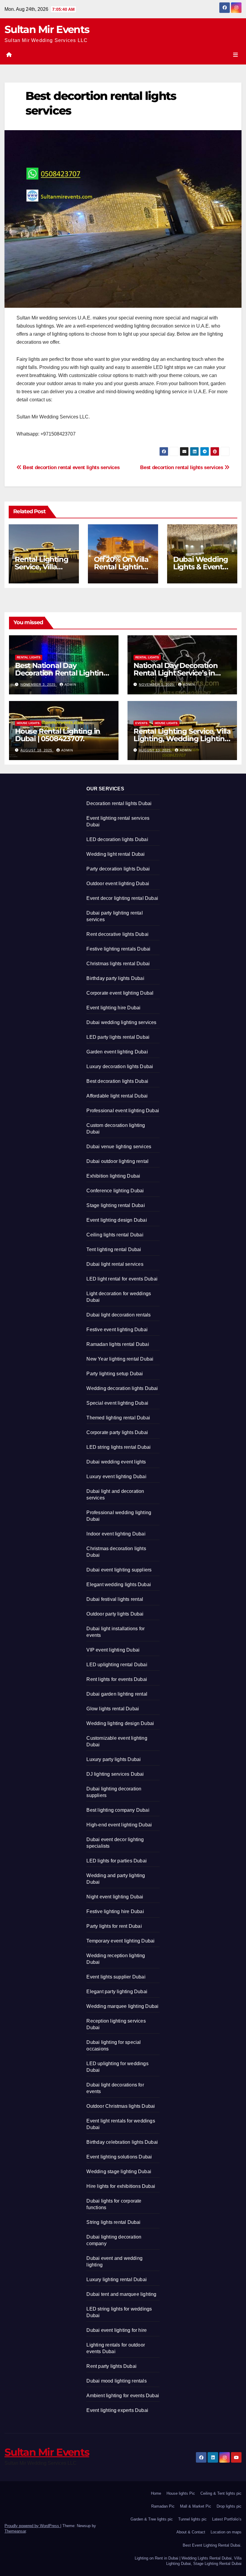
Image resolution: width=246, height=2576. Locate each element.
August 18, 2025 (37, 750)
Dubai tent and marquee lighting (121, 2294)
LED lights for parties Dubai (117, 1861)
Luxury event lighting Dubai (116, 1477)
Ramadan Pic (163, 2506)
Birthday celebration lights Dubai (122, 2142)
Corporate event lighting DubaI (120, 993)
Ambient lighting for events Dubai (123, 2396)
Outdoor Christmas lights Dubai (121, 2106)
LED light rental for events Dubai (122, 1279)
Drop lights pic (229, 2506)
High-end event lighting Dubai (119, 1825)
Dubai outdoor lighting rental (117, 1161)
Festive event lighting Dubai (117, 1330)
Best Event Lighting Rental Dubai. (212, 2545)
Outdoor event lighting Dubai (118, 884)
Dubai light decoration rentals (118, 1315)
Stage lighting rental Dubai (115, 1205)
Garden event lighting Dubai (117, 1052)
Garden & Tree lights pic (152, 2519)
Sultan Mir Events (47, 29)
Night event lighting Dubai (115, 1897)
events (141, 723)
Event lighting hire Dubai (113, 1008)
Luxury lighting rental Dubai (117, 2279)
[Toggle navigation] (235, 55)
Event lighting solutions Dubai (119, 2157)
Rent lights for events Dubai (117, 1679)
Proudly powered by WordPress (32, 2526)
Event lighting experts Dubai (117, 2410)
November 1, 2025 (157, 684)
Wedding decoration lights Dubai (122, 1388)
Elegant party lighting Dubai (117, 1992)
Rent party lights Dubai (111, 2366)
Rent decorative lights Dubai (117, 934)
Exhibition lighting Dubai (113, 1176)
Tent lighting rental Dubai (114, 1249)
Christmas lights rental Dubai (118, 964)
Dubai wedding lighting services (121, 1022)
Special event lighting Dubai (117, 1403)
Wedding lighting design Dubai (120, 1723)
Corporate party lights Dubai (117, 1432)
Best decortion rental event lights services (70, 467)
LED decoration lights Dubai (117, 839)
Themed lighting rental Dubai (118, 1418)
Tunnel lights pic (192, 2519)
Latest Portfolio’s (227, 2519)
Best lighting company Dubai (118, 1810)
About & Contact (191, 2532)
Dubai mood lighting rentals (116, 2381)
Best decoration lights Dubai (117, 1081)
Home (156, 2493)
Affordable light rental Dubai (117, 1096)
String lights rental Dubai (113, 2222)
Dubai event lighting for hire (117, 2330)
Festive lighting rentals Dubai (118, 949)
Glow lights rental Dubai (113, 1709)
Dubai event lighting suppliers (119, 1570)
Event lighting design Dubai (117, 1220)
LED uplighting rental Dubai (117, 1665)
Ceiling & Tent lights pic (221, 2493)
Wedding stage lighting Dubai (119, 2172)
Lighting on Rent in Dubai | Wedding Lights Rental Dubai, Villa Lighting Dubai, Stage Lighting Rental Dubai (188, 2561)
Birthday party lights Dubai (115, 978)
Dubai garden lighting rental (117, 1694)
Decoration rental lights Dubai (119, 803)
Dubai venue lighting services (119, 1147)
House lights (28, 723)
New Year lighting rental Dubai (120, 1359)
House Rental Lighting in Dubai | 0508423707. (58, 735)
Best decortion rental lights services (182, 467)
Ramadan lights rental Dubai (118, 1344)
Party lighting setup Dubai (115, 1374)
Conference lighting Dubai (115, 1191)
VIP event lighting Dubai (113, 1650)
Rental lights (29, 657)
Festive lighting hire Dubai (115, 1911)
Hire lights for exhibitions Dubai (121, 2186)
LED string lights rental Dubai (118, 1447)
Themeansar (15, 2531)
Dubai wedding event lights (116, 1462)
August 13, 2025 (155, 750)
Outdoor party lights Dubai (115, 1614)
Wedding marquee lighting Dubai (122, 2006)
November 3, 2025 (39, 684)
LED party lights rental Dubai (118, 1037)
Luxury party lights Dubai (114, 1759)
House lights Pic (181, 2493)
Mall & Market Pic (196, 2506)
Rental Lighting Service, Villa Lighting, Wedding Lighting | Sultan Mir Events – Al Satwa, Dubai (182, 742)
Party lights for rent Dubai (114, 1926)
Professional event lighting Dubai (123, 1111)
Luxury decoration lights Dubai (120, 1066)
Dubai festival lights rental (115, 1599)
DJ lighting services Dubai (115, 1774)
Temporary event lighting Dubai (120, 1941)
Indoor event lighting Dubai (116, 1534)
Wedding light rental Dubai (115, 854)
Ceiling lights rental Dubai (115, 1235)
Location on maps (226, 2532)
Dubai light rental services (115, 1264)
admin (70, 684)
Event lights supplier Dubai (116, 1977)
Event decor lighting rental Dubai (122, 898)
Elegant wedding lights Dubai (119, 1585)
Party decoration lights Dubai (118, 869)
